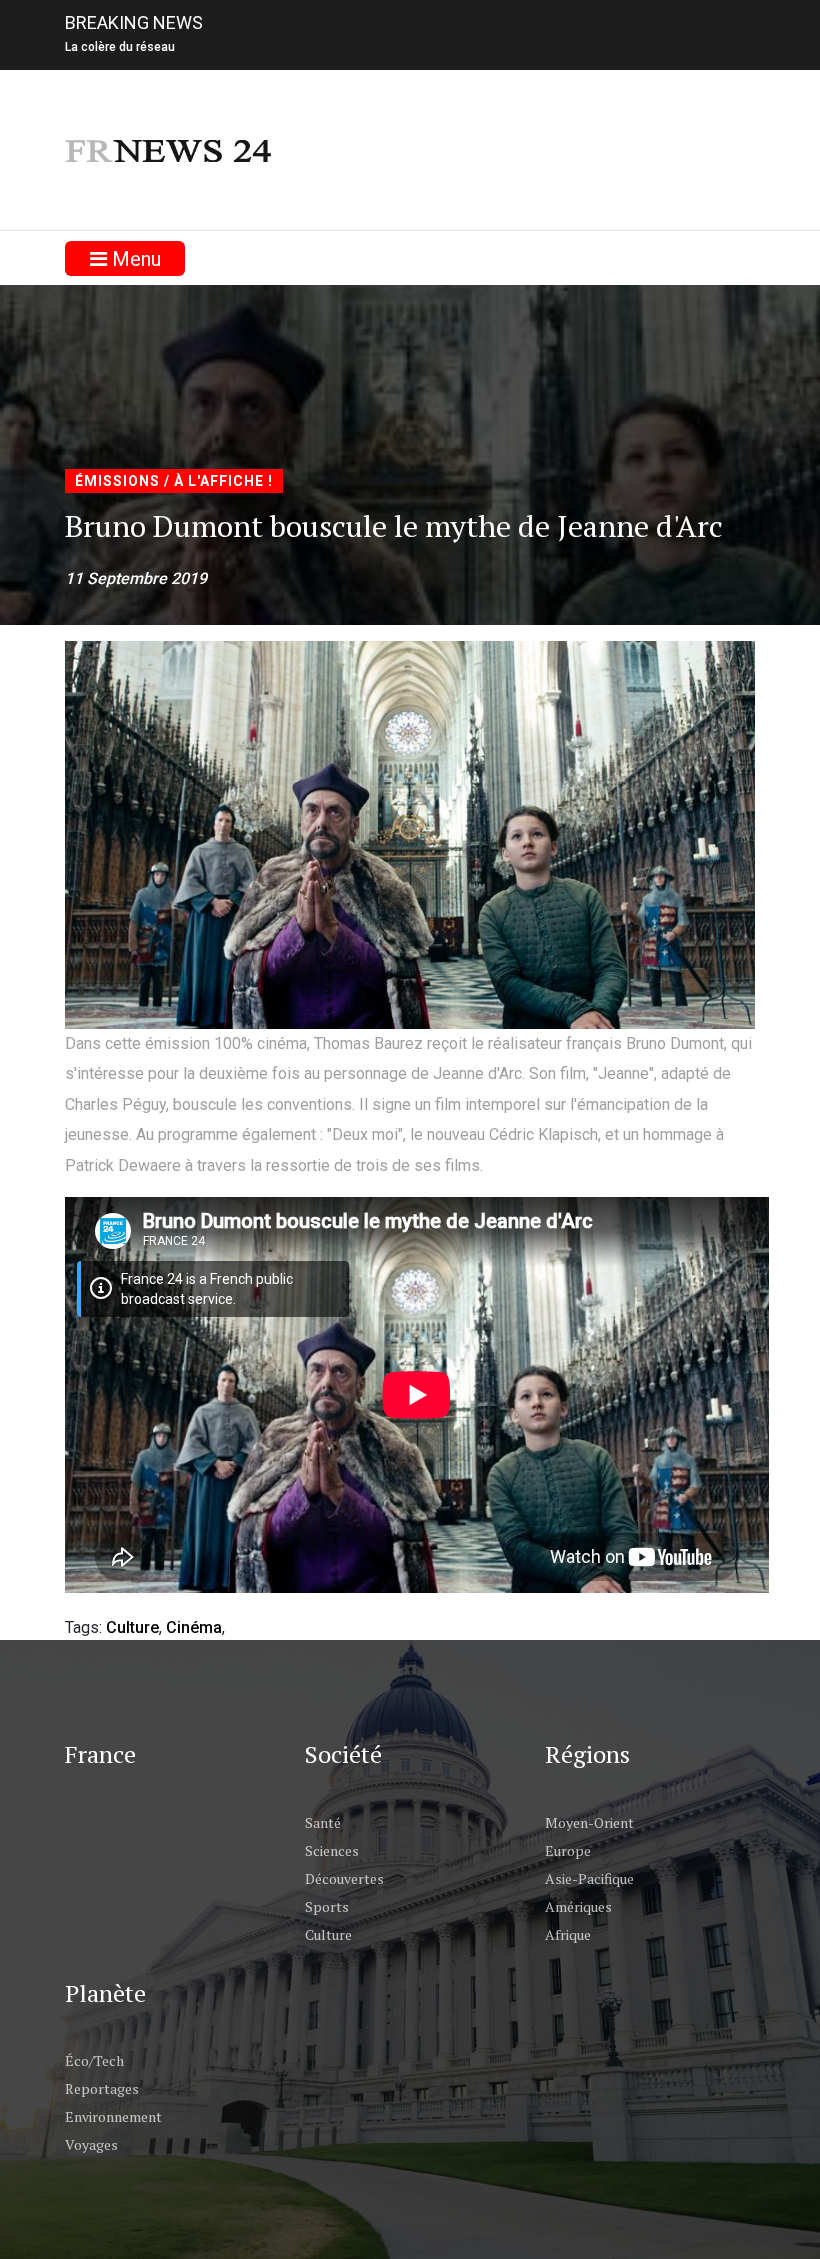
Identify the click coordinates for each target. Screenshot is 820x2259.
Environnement (113, 2116)
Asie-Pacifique (589, 1878)
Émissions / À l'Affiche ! (174, 481)
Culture (132, 1627)
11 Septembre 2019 (136, 578)
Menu (134, 259)
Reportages (102, 2088)
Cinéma (194, 1627)
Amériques (578, 1906)
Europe (568, 1850)
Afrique (568, 1934)
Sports (327, 1906)
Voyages (91, 2144)
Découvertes (344, 1878)
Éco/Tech (94, 2060)
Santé (323, 1822)
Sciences (332, 1850)
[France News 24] (170, 149)
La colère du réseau (120, 47)
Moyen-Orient (589, 1822)
